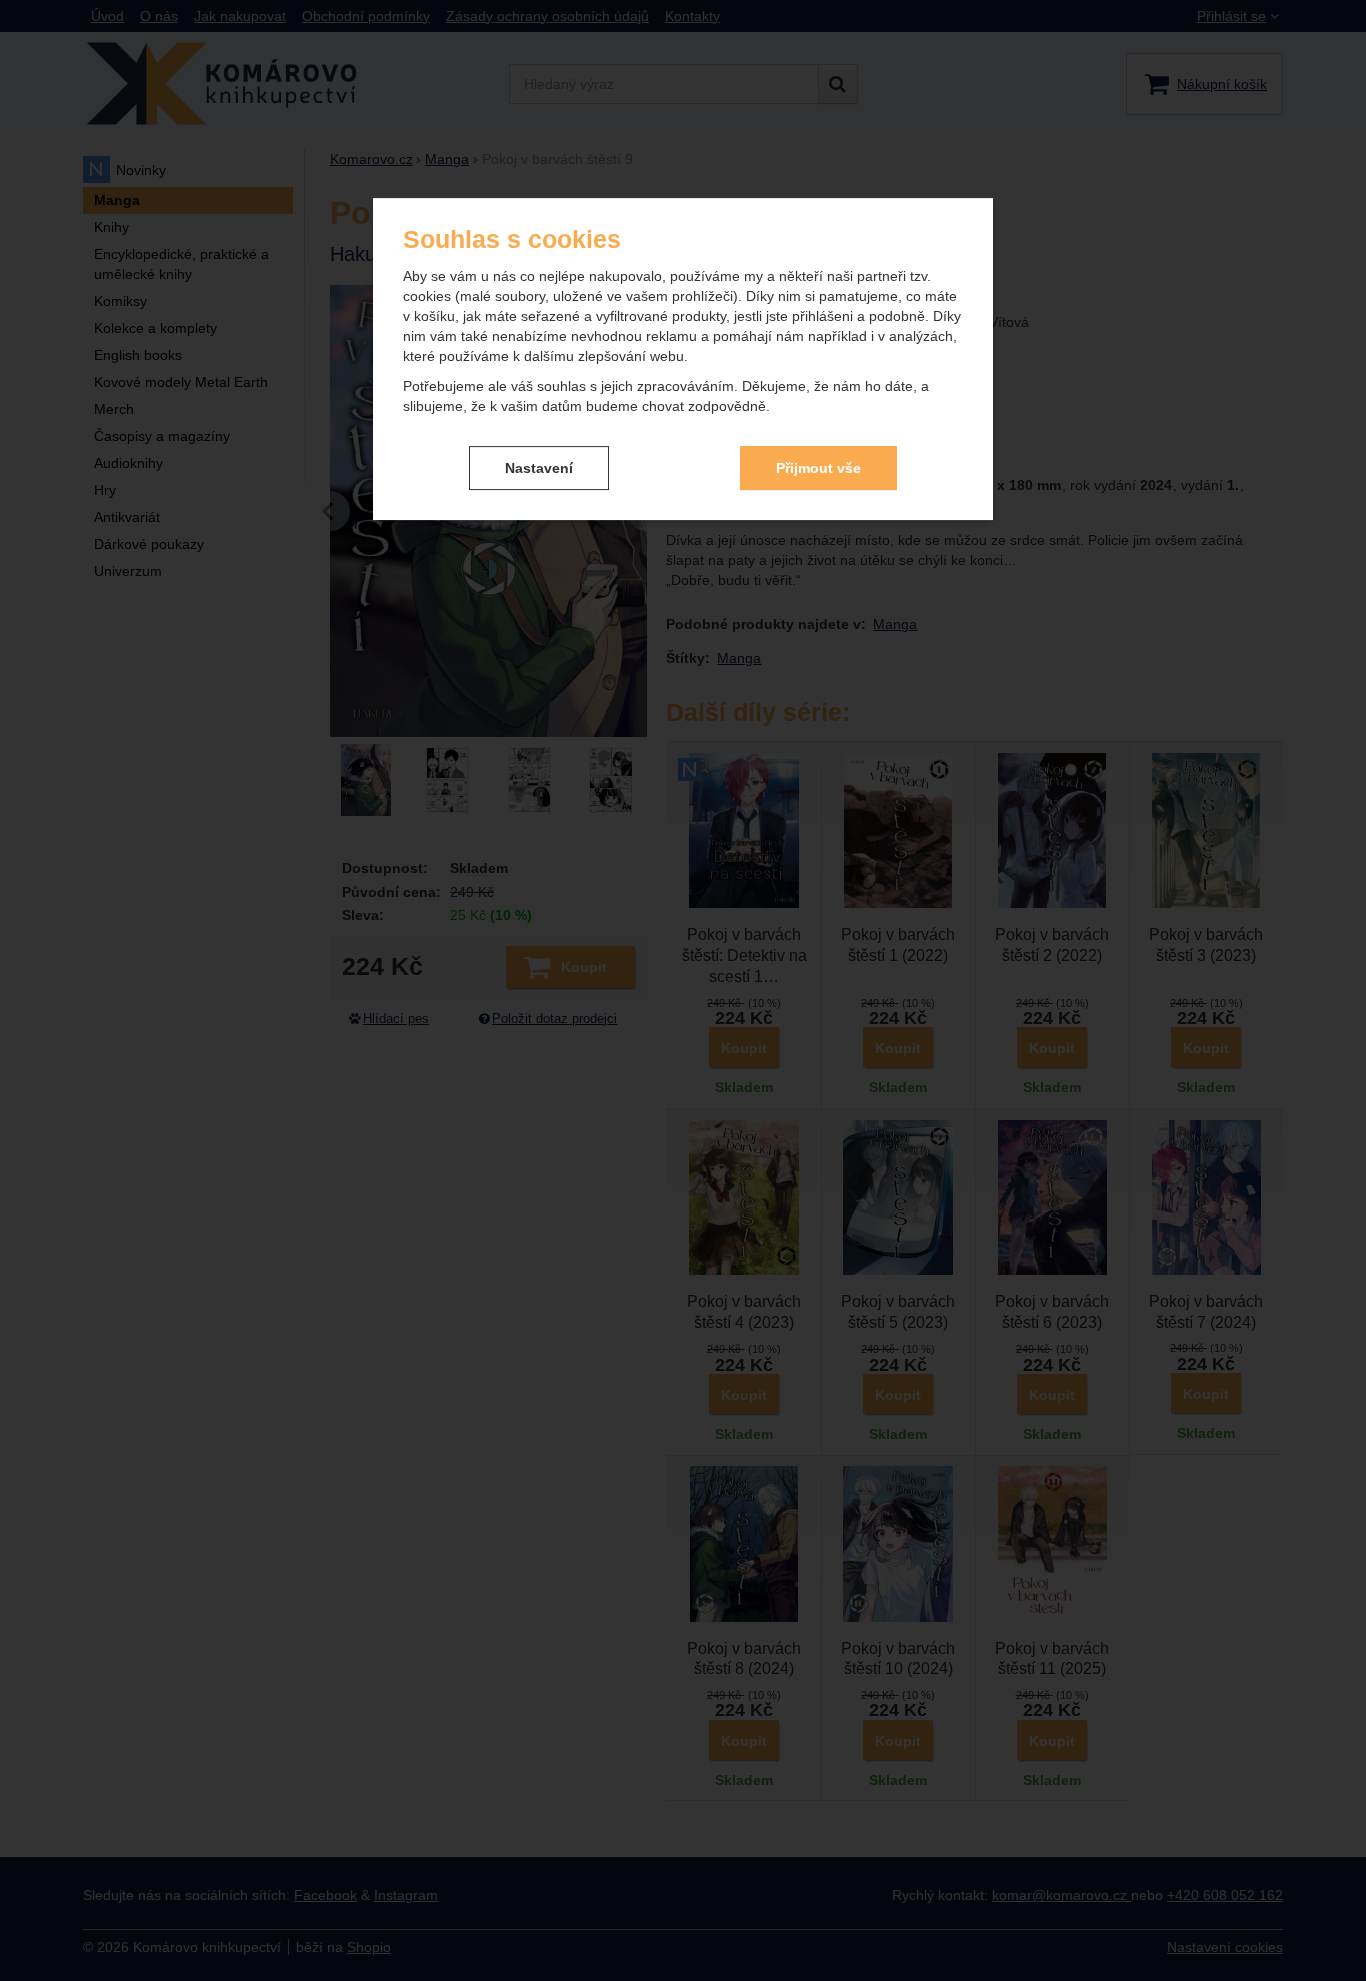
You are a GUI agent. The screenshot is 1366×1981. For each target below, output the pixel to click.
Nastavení (539, 468)
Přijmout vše (818, 468)
